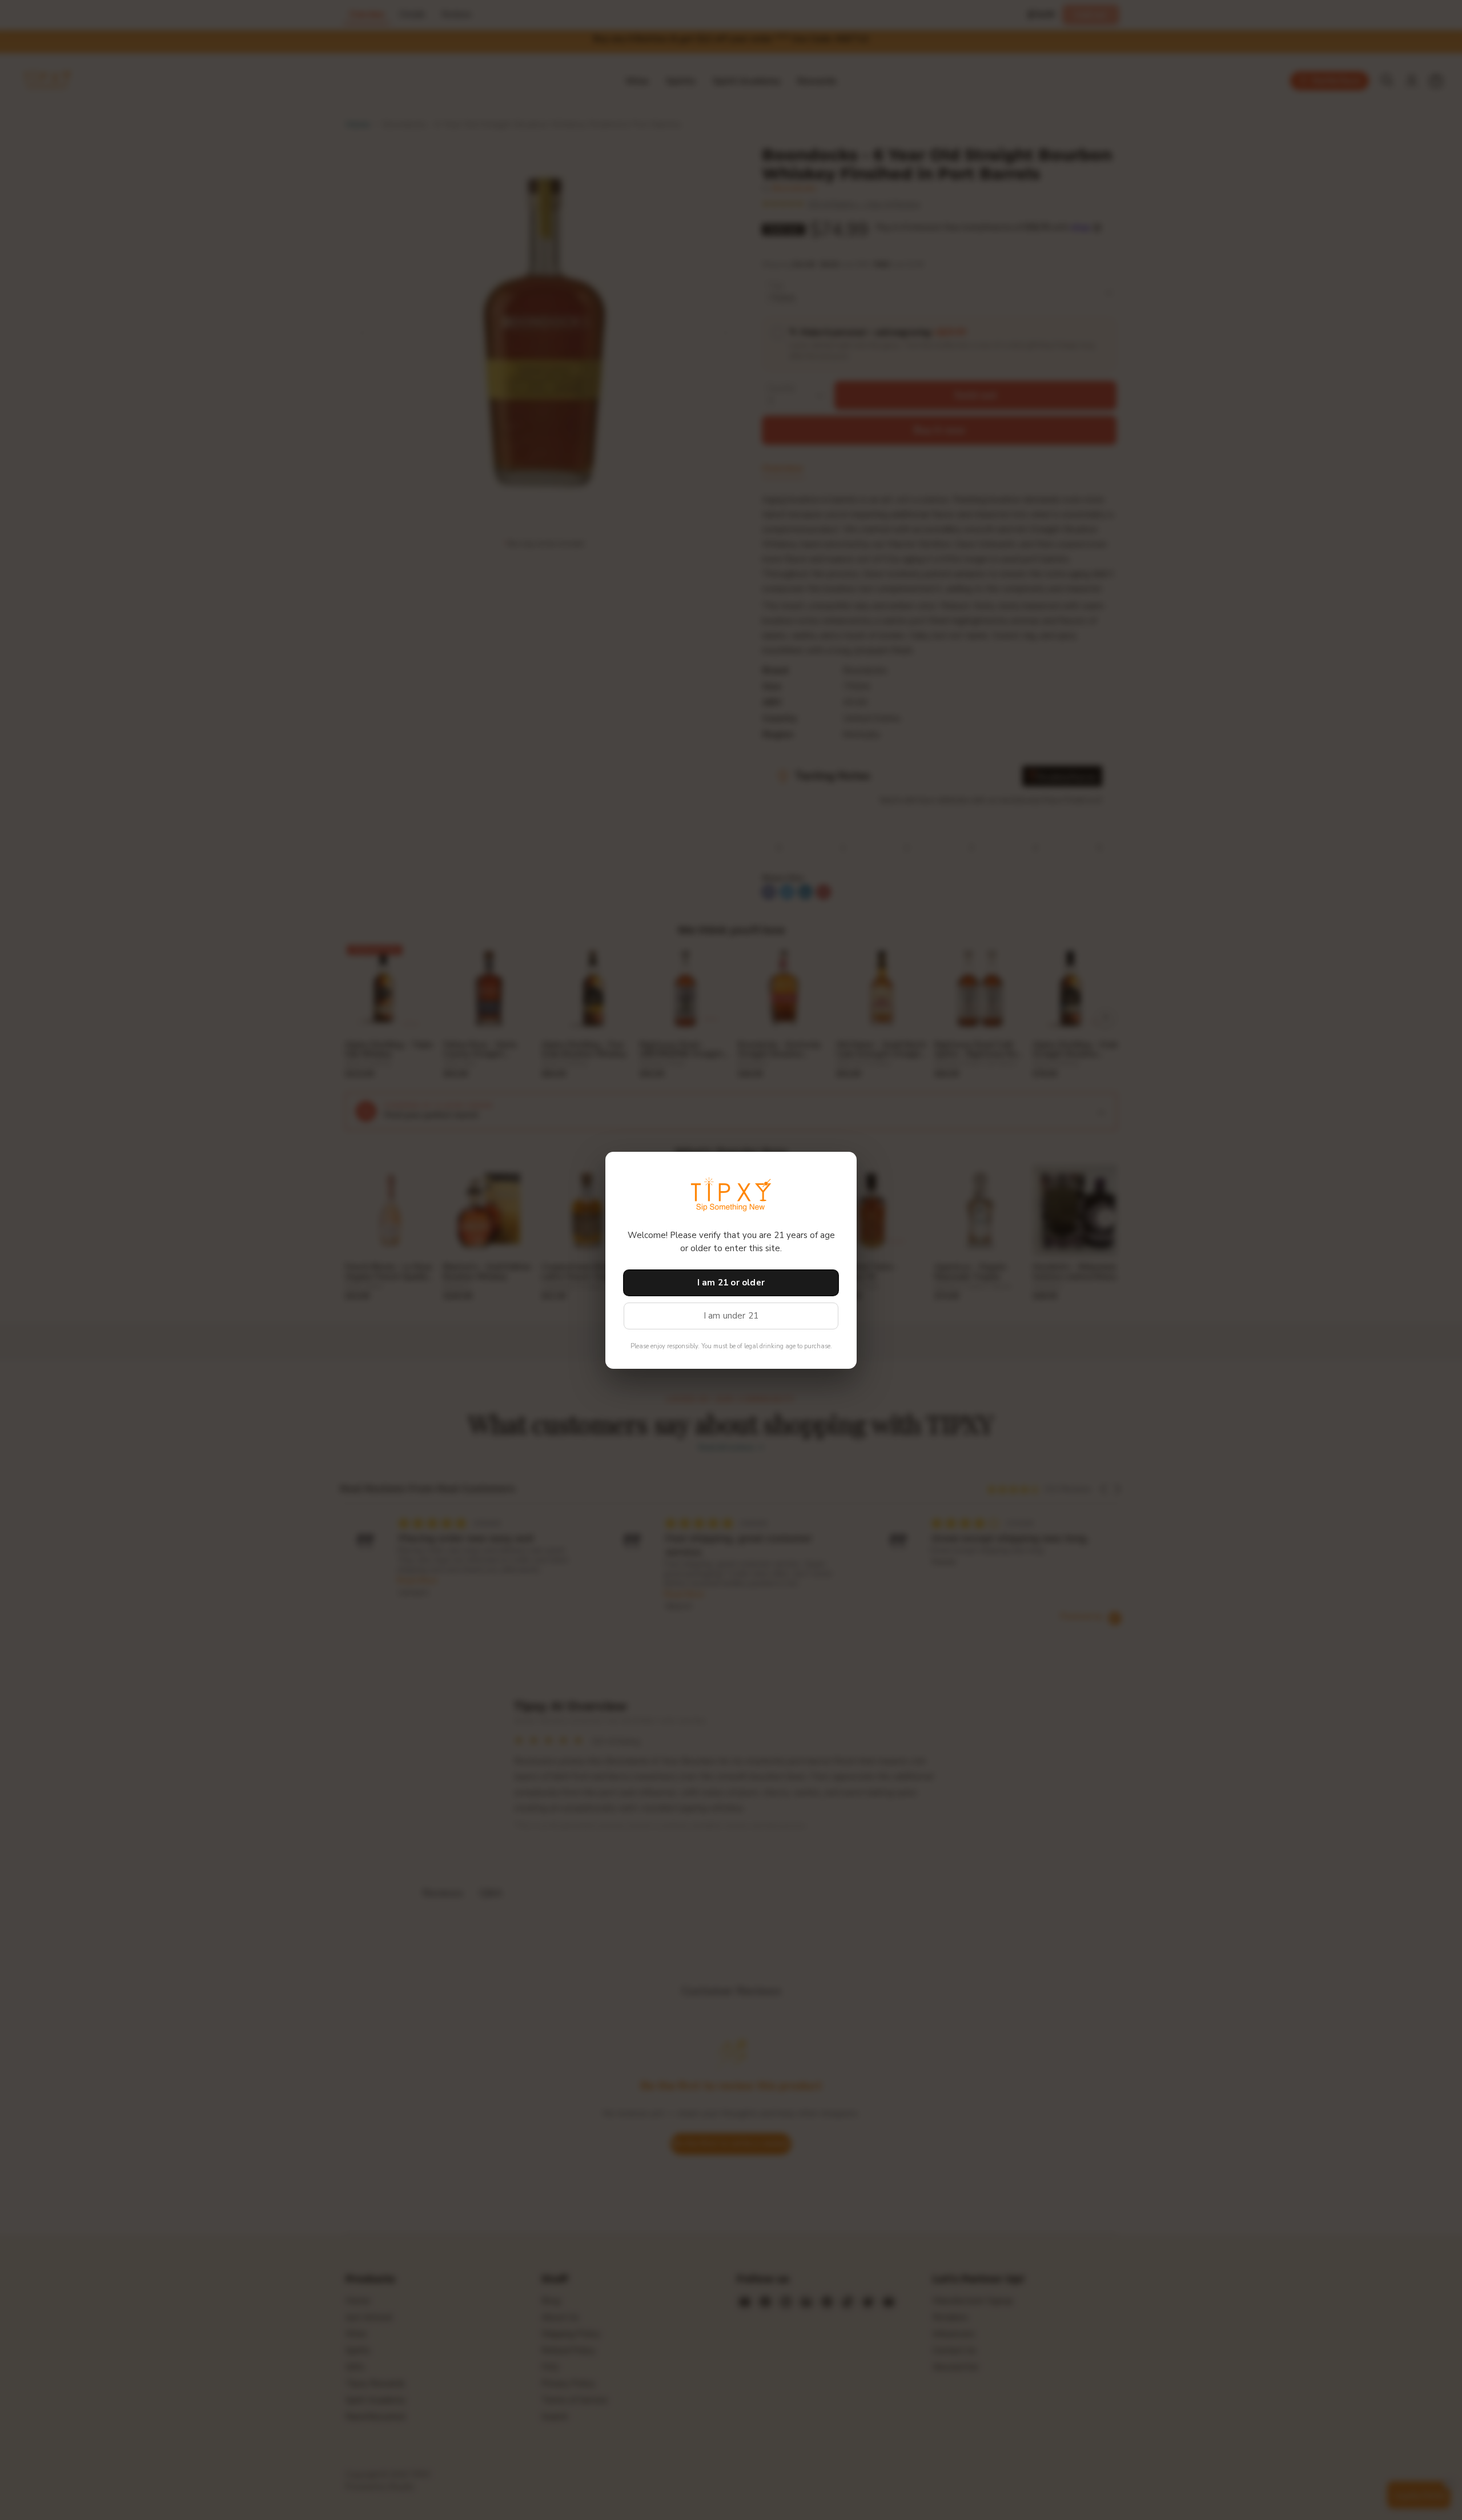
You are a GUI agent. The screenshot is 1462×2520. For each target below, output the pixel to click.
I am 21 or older (731, 1283)
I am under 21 (731, 1316)
